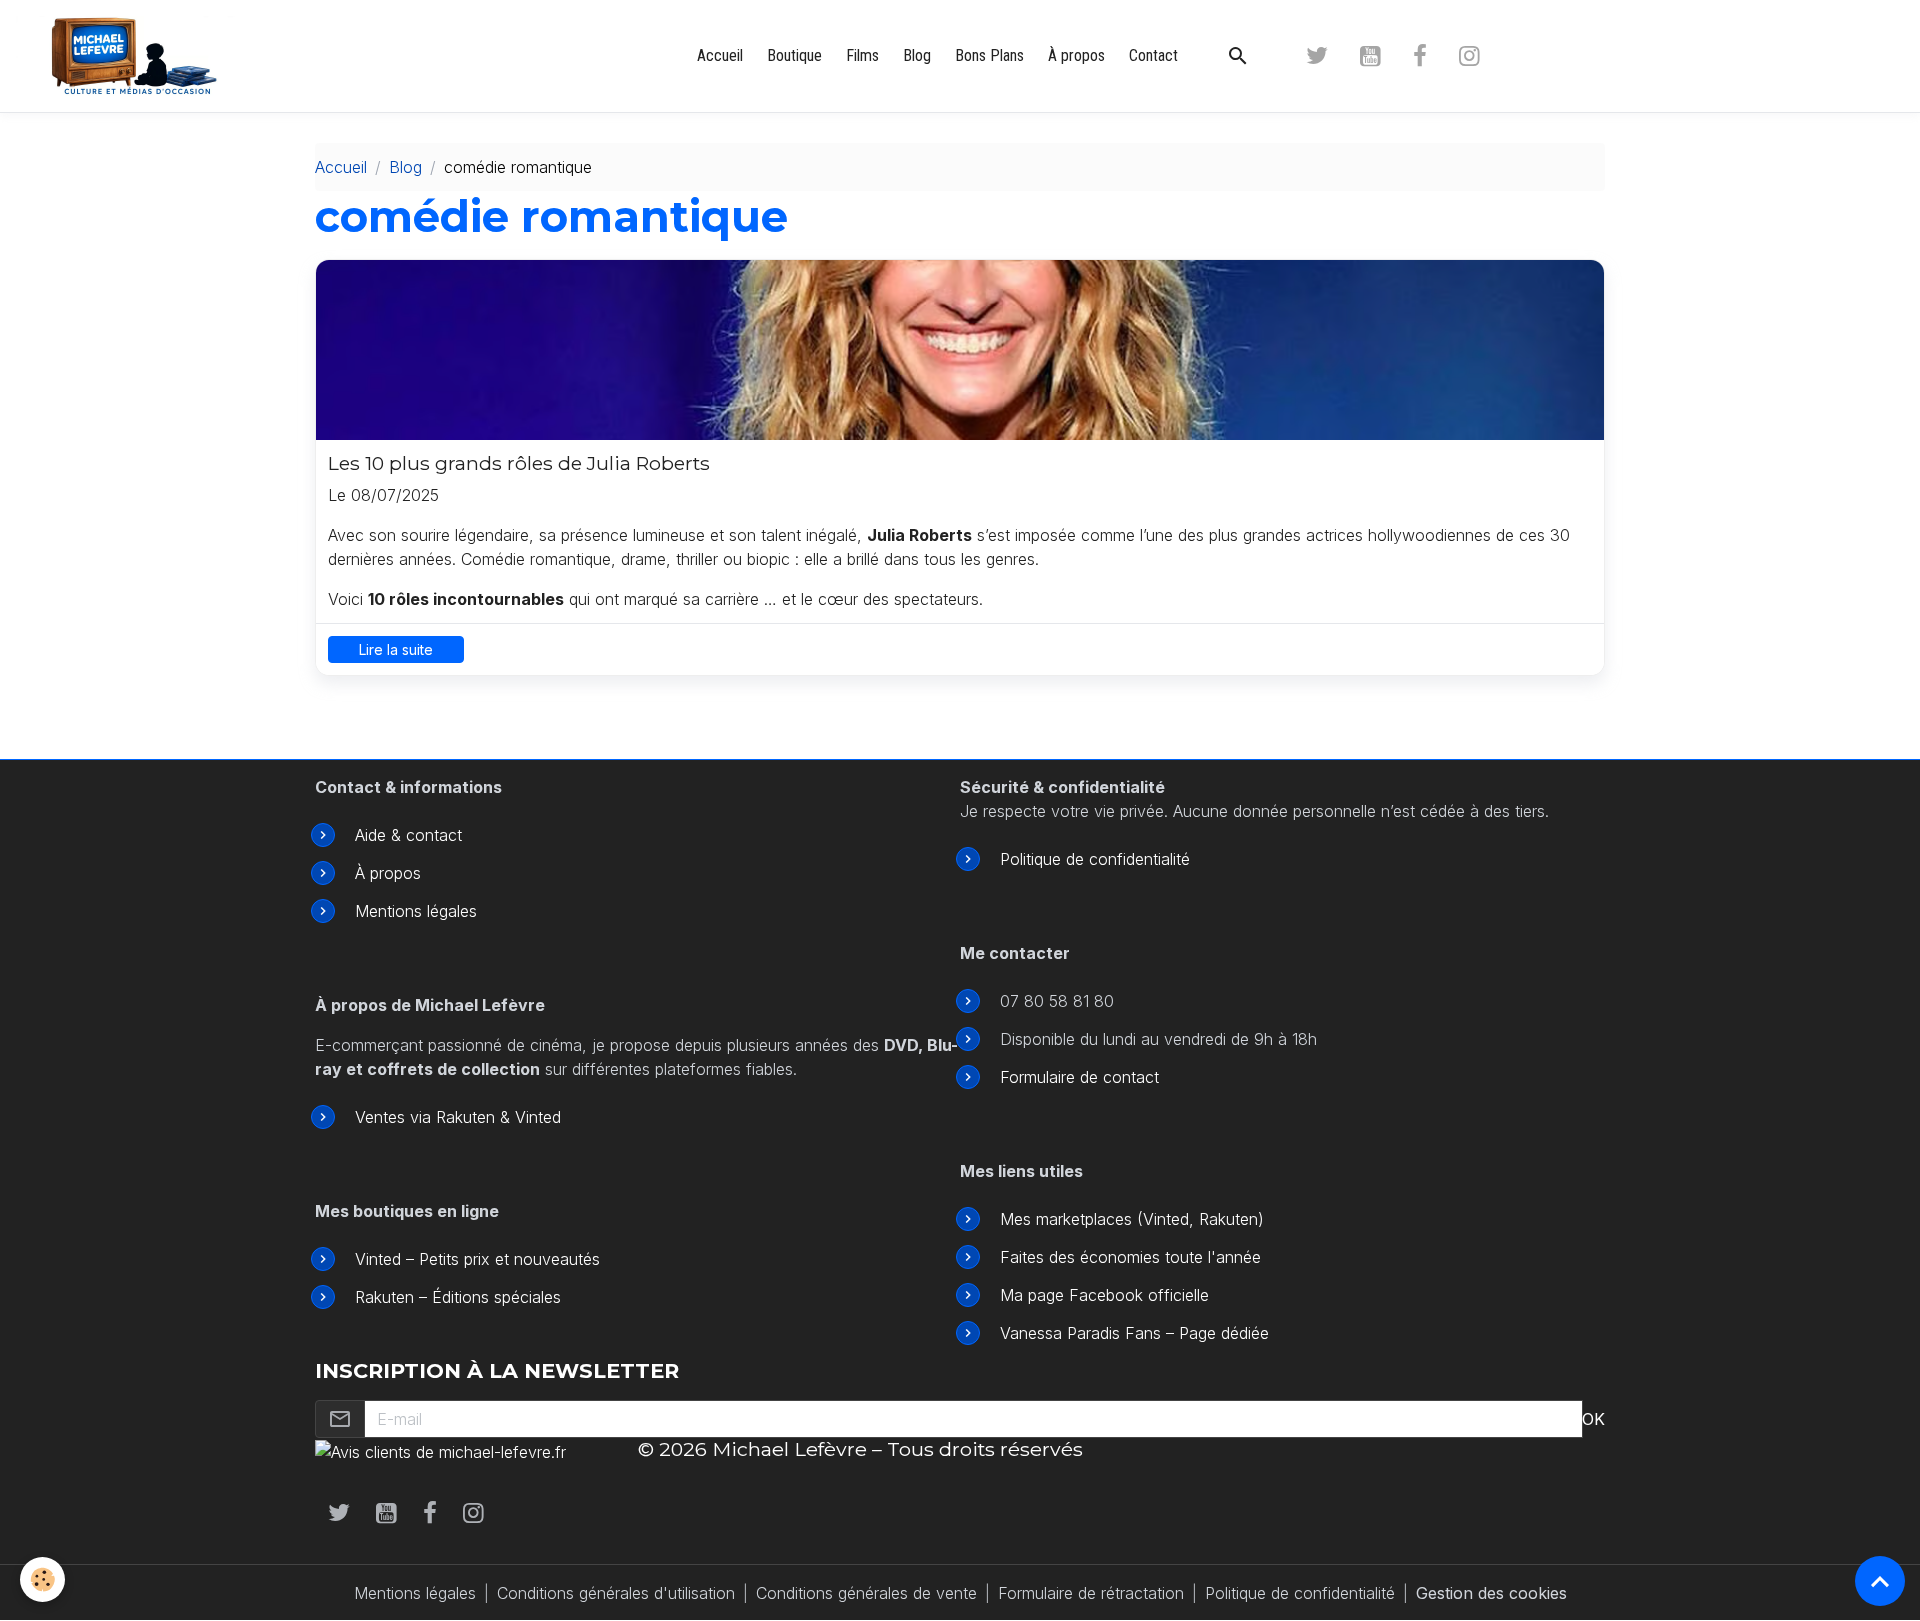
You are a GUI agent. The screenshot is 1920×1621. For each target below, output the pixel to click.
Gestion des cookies (1491, 1593)
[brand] (140, 56)
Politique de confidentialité (1095, 859)
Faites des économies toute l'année (1130, 1257)
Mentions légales (416, 911)
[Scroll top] (1880, 1581)
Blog (917, 55)
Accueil (720, 55)
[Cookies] (42, 1579)
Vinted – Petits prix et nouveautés (477, 1259)
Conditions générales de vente (866, 1593)
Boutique (794, 55)
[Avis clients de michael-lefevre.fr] (440, 1450)
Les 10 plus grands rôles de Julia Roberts (519, 463)
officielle (1176, 1295)
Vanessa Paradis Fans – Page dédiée (1134, 1333)
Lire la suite (396, 649)
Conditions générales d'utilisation (616, 1593)
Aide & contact (408, 835)
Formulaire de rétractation (1091, 1593)
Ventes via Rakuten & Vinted (458, 1117)
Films (862, 55)
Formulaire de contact (1079, 1077)
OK (1593, 1419)
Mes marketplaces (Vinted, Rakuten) (1132, 1219)
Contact (1153, 55)
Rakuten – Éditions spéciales (458, 1297)
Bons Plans (989, 55)
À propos (1076, 55)
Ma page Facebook (1071, 1295)
